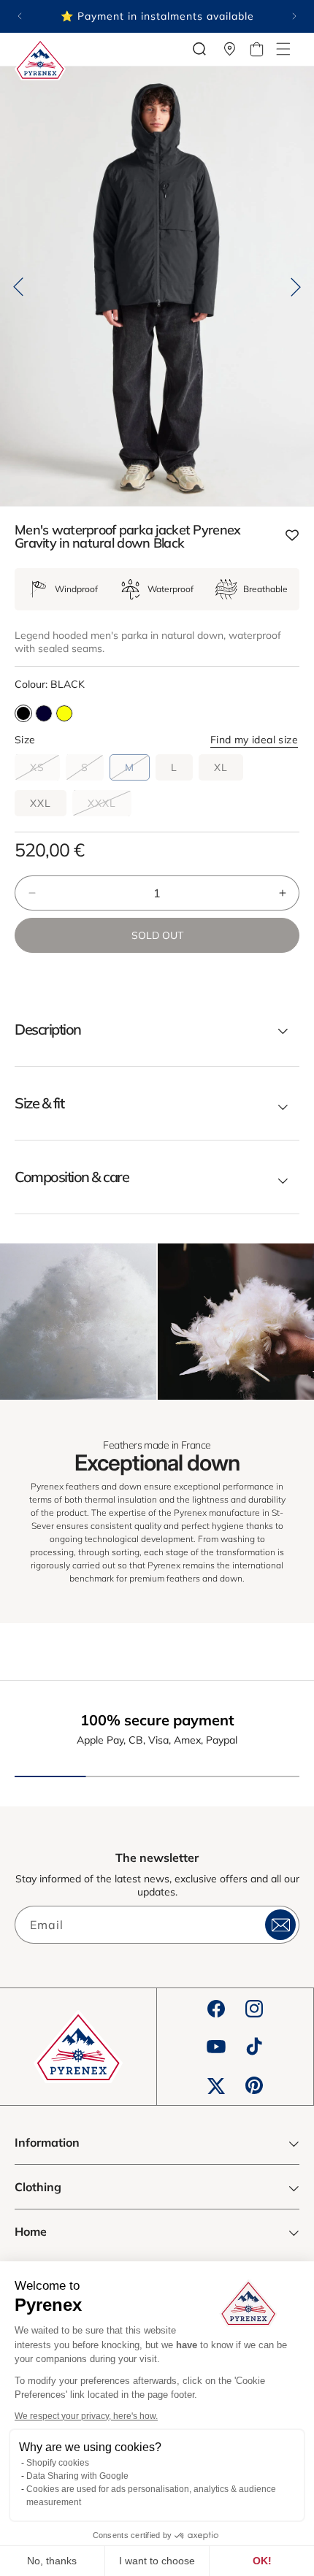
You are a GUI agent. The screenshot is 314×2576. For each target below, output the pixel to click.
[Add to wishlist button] (292, 536)
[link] (78, 1322)
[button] (283, 49)
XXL (41, 803)
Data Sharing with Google (77, 2476)
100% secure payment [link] (157, 1720)
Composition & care (72, 1177)
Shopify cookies (58, 2463)
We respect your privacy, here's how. (86, 2416)
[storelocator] (230, 49)
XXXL (110, 806)
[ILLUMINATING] (64, 713)
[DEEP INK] (44, 713)
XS (45, 770)
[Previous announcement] (20, 16)
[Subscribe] (280, 1925)
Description (48, 1030)
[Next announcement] (294, 16)
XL (221, 767)
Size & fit (39, 1103)
